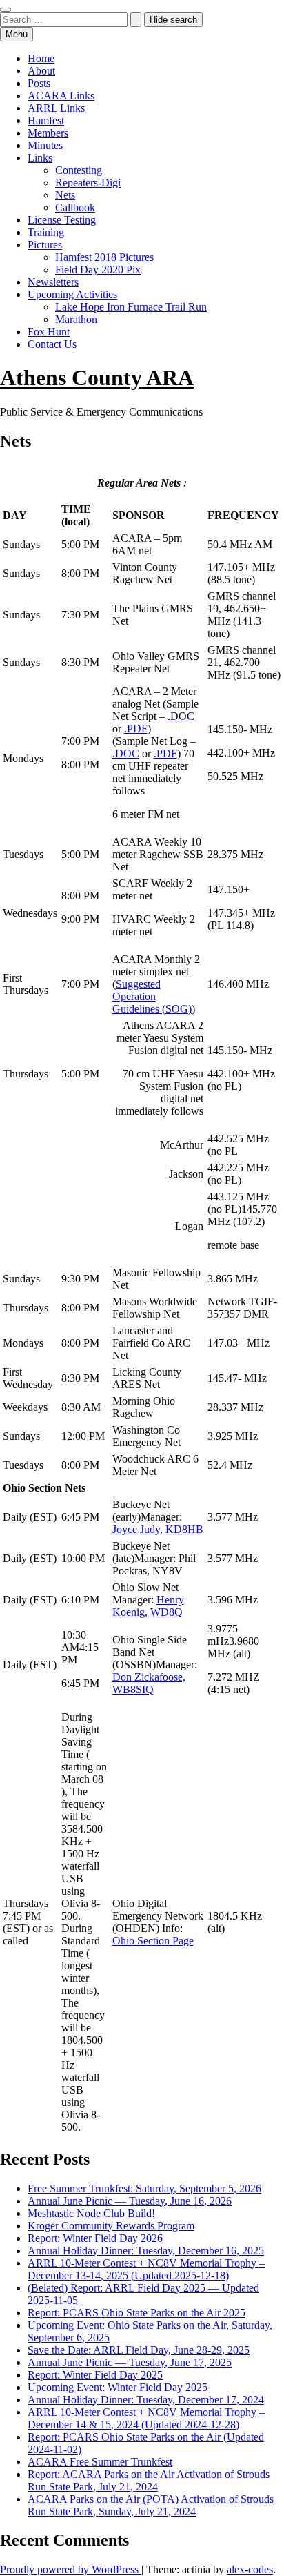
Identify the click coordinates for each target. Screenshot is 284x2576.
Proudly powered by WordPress (71, 2569)
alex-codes (250, 2569)
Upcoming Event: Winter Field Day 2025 (118, 2387)
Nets (65, 195)
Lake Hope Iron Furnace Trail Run (131, 307)
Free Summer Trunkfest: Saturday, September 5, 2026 (144, 2188)
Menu (17, 34)
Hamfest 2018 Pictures (104, 257)
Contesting (79, 170)
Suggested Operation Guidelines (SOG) (152, 996)
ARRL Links (56, 108)
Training (46, 232)
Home (41, 58)
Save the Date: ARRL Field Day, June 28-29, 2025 (139, 2350)
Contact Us (52, 344)
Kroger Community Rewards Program (111, 2226)
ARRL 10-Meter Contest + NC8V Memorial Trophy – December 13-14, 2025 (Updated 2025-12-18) (146, 2269)
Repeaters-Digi (88, 183)
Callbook (75, 207)
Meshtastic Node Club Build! (91, 2213)
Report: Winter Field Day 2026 (95, 2238)
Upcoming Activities (72, 294)
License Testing (62, 220)
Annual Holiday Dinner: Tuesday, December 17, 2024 (146, 2400)
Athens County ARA (97, 378)
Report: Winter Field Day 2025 (95, 2375)
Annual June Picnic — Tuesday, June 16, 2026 (130, 2201)
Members (48, 133)
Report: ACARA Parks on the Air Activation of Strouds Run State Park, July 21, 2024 (149, 2480)
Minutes (45, 145)
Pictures (45, 245)
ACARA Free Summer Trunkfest (100, 2462)
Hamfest (46, 120)
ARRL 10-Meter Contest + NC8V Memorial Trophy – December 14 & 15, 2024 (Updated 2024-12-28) (146, 2418)
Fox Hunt (49, 332)
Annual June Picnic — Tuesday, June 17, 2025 (130, 2362)
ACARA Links (61, 96)
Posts (39, 83)
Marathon (76, 319)
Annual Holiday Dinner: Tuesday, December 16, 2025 (146, 2251)
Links (40, 158)
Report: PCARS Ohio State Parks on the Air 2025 (136, 2313)
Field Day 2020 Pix (98, 270)
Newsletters (53, 282)
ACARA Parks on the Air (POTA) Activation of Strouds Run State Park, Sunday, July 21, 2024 (151, 2505)
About (41, 71)
